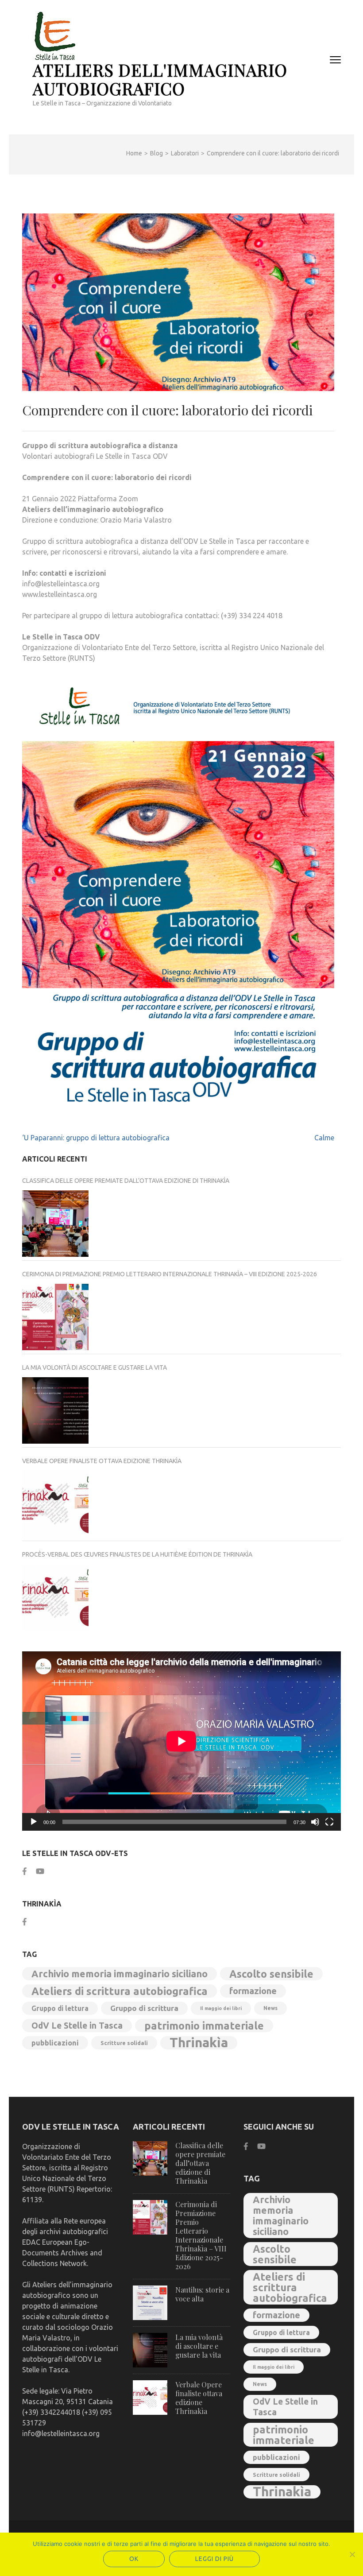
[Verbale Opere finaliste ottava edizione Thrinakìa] (55, 1504)
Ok (134, 2559)
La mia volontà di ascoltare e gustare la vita (95, 1367)
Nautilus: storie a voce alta (202, 2294)
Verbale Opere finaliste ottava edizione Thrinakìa (102, 1461)
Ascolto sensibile (271, 1974)
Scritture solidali (124, 2043)
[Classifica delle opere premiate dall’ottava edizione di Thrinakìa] (55, 1224)
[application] (181, 1741)
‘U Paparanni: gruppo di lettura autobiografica (96, 1138)
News (270, 2008)
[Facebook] (25, 1871)
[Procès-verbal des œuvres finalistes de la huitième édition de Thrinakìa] (55, 1597)
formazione (253, 1991)
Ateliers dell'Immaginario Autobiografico (160, 79)
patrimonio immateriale (204, 2026)
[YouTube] (40, 1871)
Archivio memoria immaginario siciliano (120, 1974)
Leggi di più (214, 2559)
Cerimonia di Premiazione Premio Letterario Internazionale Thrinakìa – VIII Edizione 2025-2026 (170, 1274)
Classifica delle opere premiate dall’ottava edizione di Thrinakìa (126, 1181)
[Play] (34, 1822)
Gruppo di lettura (60, 2008)
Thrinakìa (199, 2043)
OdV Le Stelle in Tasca (77, 2026)
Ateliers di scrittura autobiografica (120, 1991)
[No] (352, 2554)
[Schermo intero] (329, 1822)
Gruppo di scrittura (144, 2008)
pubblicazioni (55, 2043)
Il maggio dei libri (221, 2008)
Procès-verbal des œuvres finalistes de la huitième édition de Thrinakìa (137, 1554)
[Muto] (315, 1822)
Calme (324, 1138)
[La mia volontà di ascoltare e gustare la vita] (55, 1410)
